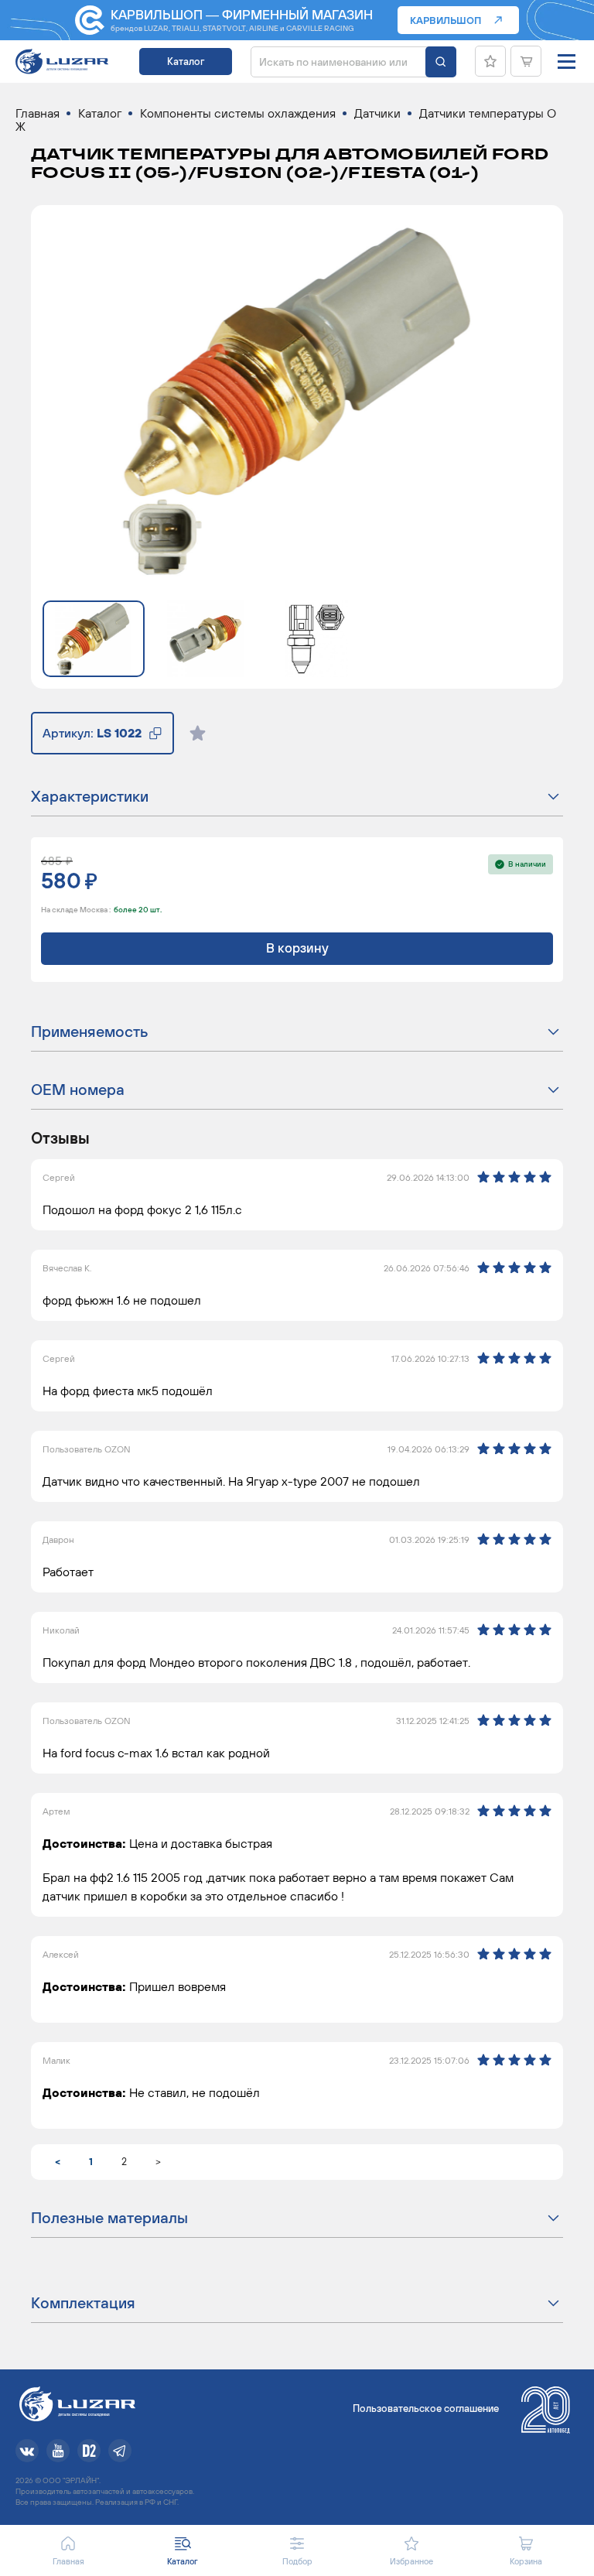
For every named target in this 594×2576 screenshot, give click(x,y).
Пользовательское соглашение (426, 2408)
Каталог (186, 62)
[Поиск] (441, 62)
